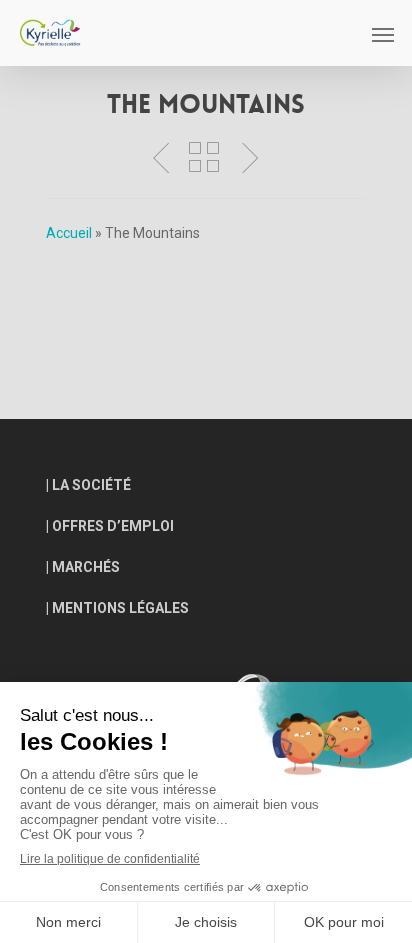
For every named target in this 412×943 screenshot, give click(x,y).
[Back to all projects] (204, 158)
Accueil (69, 233)
